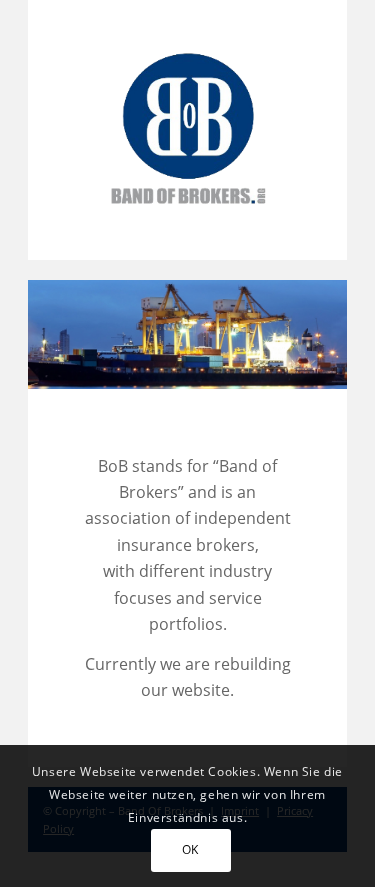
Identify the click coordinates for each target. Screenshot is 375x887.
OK (190, 849)
